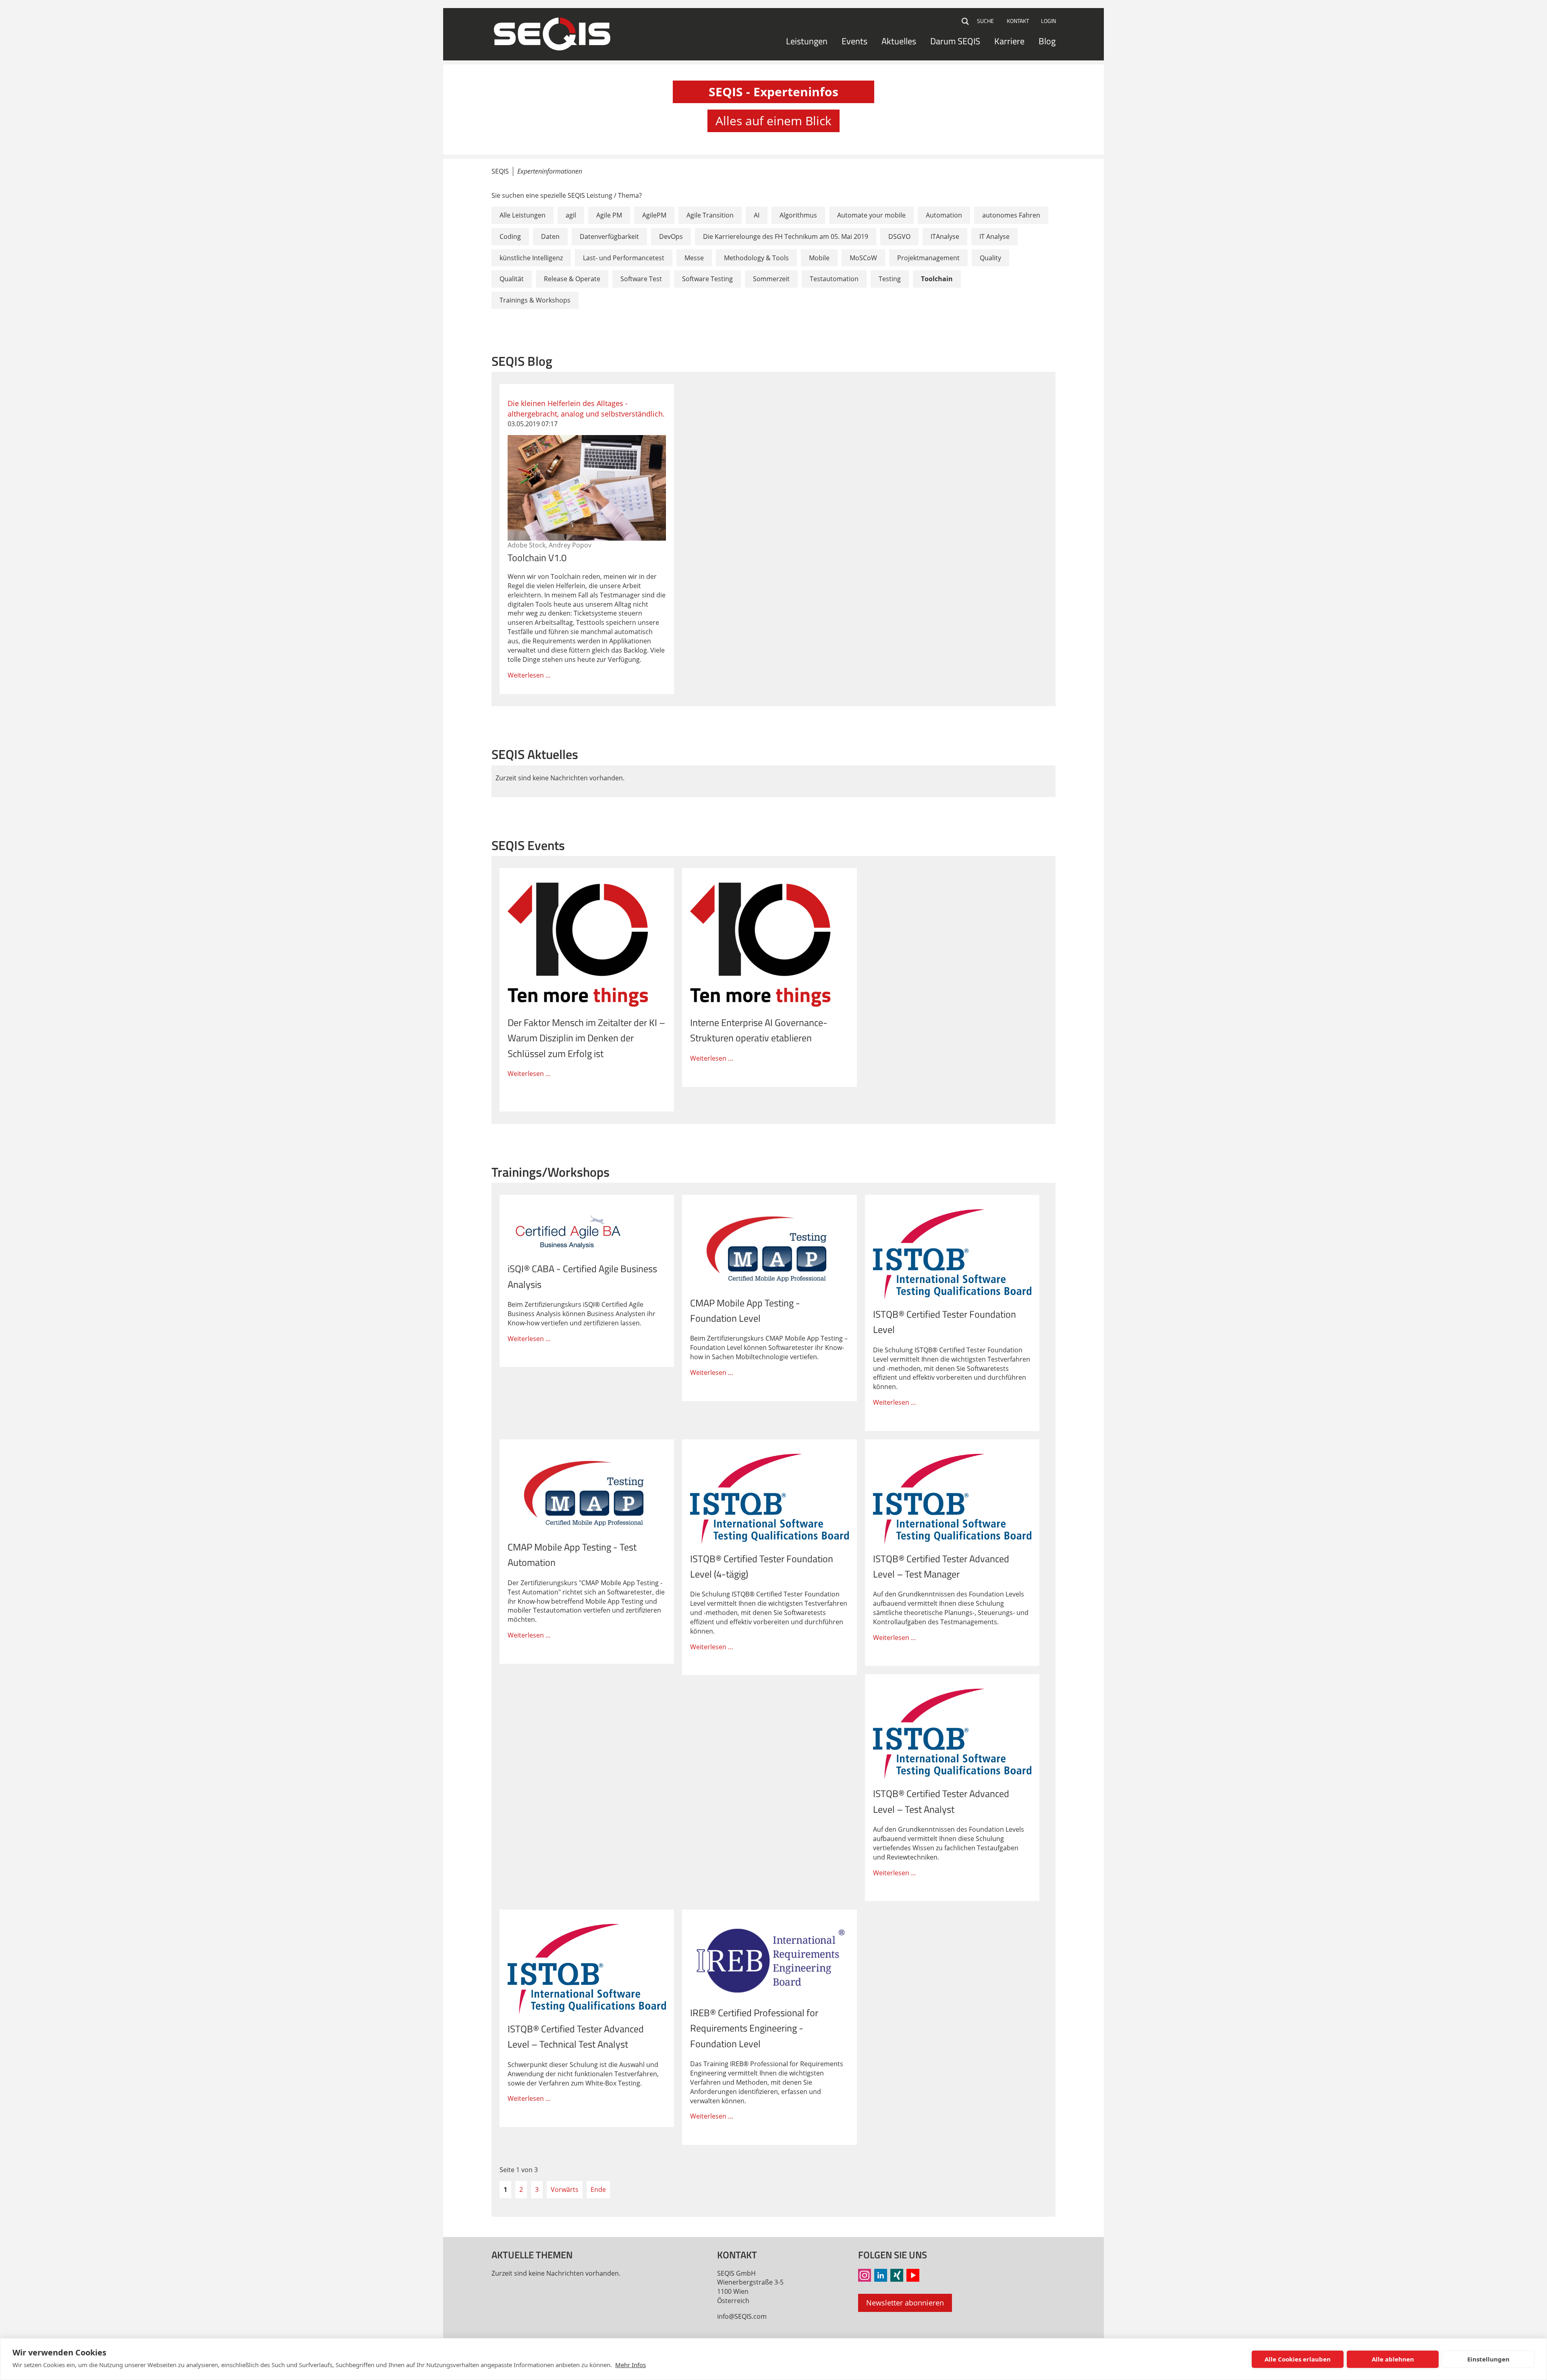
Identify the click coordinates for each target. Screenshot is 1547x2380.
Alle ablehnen (1393, 2359)
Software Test (641, 279)
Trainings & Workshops (535, 300)
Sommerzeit (771, 279)
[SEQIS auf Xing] (897, 2275)
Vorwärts (565, 2189)
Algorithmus (798, 215)
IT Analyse (994, 236)
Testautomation (834, 279)
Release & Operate (572, 279)
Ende (598, 2189)
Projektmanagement (928, 258)
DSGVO (899, 236)
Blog (1047, 41)
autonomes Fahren (1011, 215)
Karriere (1009, 41)
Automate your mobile (871, 215)
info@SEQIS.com (742, 2316)
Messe (694, 258)
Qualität (512, 279)
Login (1048, 21)
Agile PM (609, 215)
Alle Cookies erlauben (1298, 2359)
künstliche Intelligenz (531, 258)
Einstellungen (1488, 2359)
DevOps (671, 236)
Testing (890, 279)
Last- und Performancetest (624, 258)
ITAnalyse (945, 236)
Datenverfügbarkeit (609, 236)
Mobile (819, 258)
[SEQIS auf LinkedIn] (881, 2275)
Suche (966, 21)
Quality (990, 258)
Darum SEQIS (955, 41)
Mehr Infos (630, 2365)
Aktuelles (899, 41)
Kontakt (1018, 21)
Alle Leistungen (523, 215)
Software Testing (707, 279)
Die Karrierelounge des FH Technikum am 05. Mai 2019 (786, 236)
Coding (510, 236)
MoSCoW (863, 258)
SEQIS (500, 171)
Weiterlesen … (587, 539)
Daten (550, 236)
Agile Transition (710, 215)
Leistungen (807, 41)
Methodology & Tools (756, 258)
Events (854, 41)
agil (571, 215)
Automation (944, 215)
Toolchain (937, 279)
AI (757, 215)
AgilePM (654, 215)
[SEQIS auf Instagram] (865, 2275)
